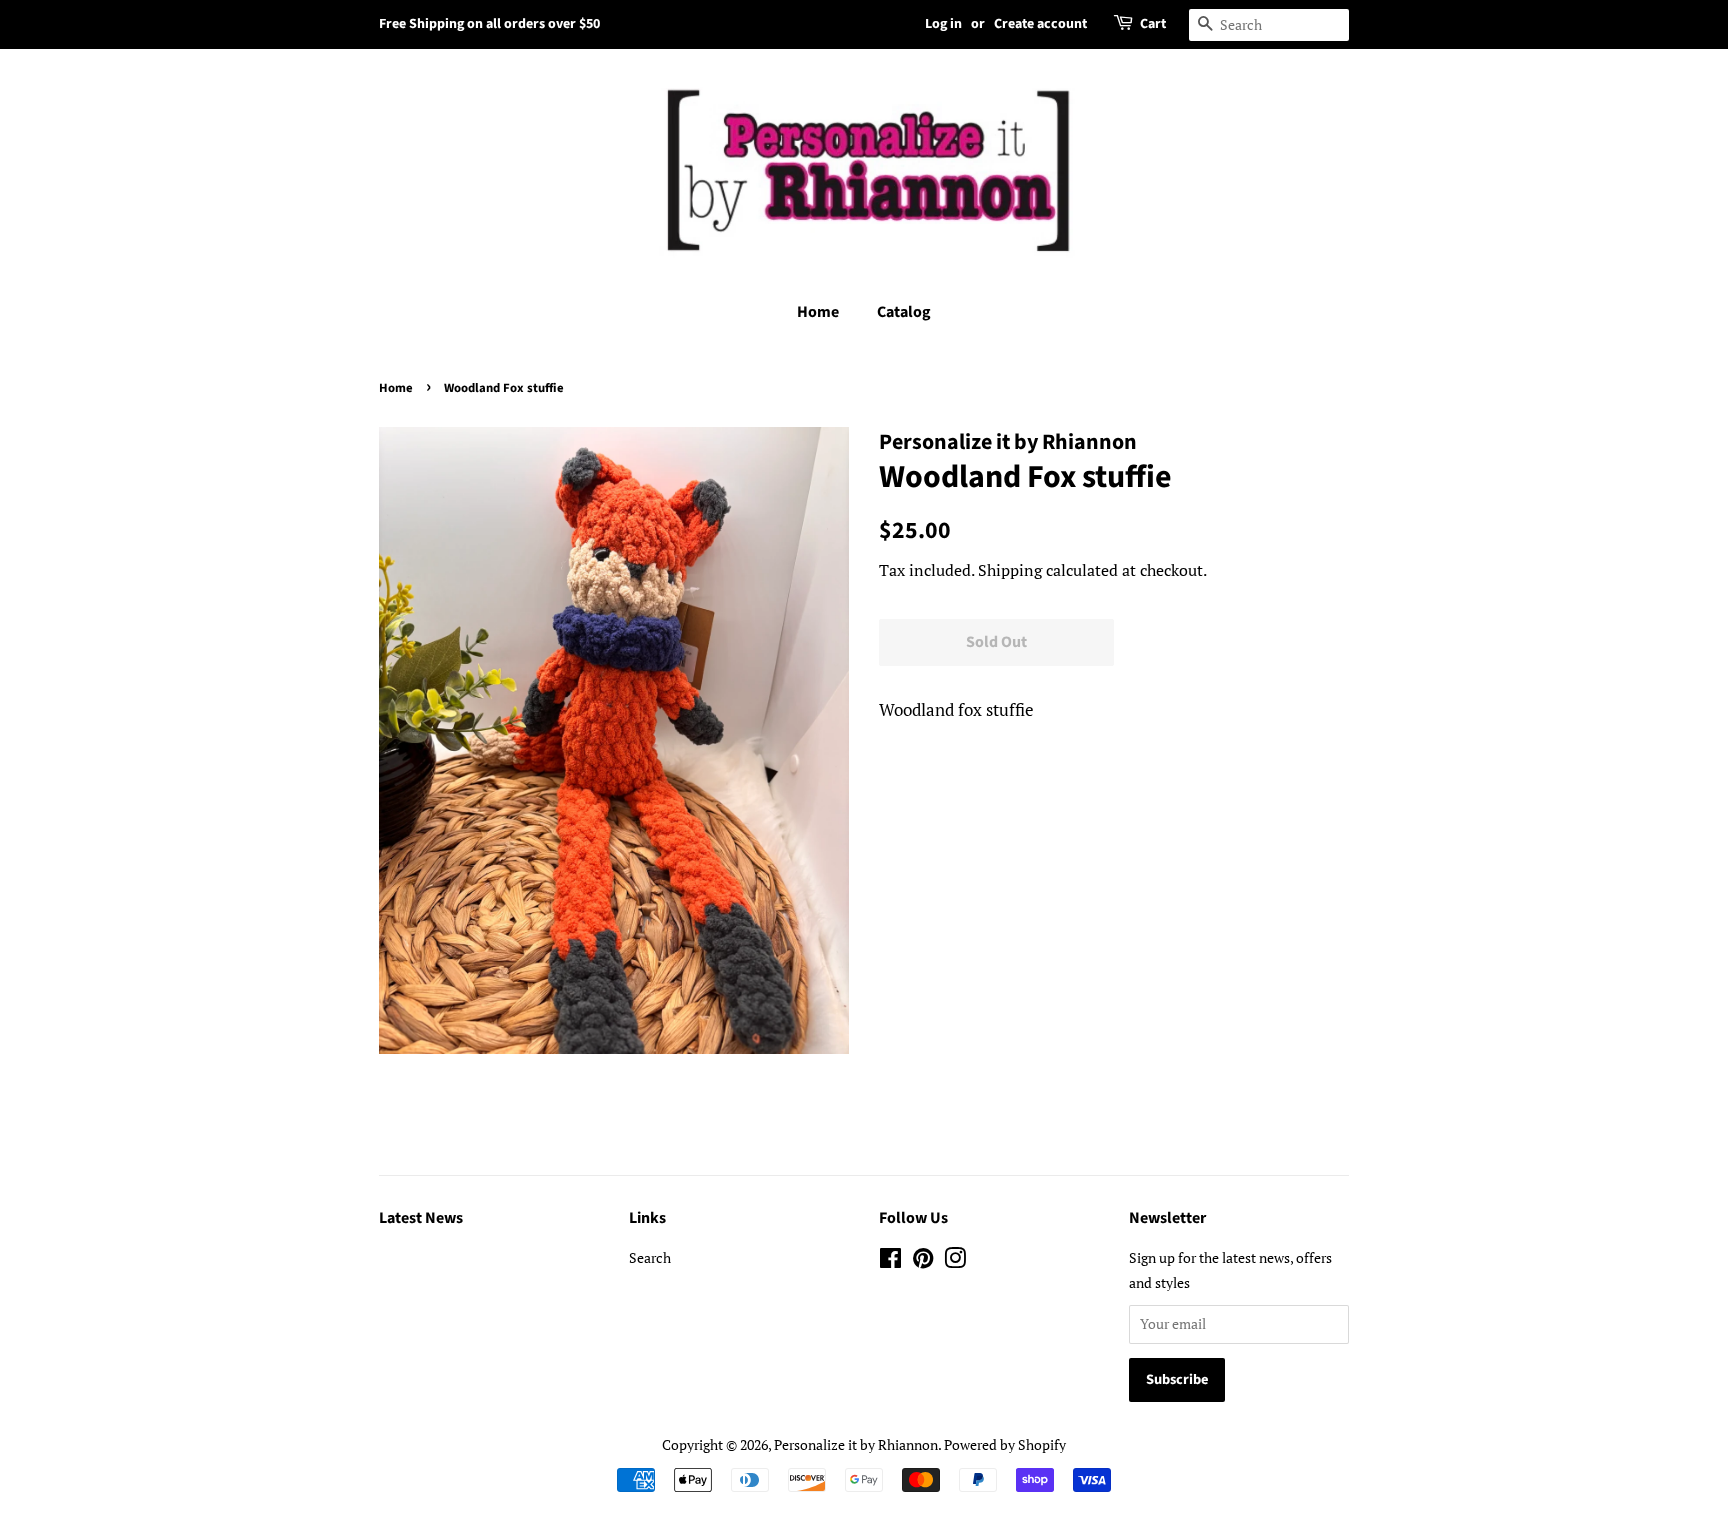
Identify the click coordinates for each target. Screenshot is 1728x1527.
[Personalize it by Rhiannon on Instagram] (955, 1261)
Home (818, 312)
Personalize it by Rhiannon (856, 1444)
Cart (1153, 24)
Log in (943, 24)
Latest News (421, 1218)
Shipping (1010, 570)
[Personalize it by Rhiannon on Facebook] (890, 1261)
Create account (1040, 24)
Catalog (904, 312)
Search (650, 1257)
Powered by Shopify (1005, 1444)
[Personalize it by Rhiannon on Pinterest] (923, 1261)
